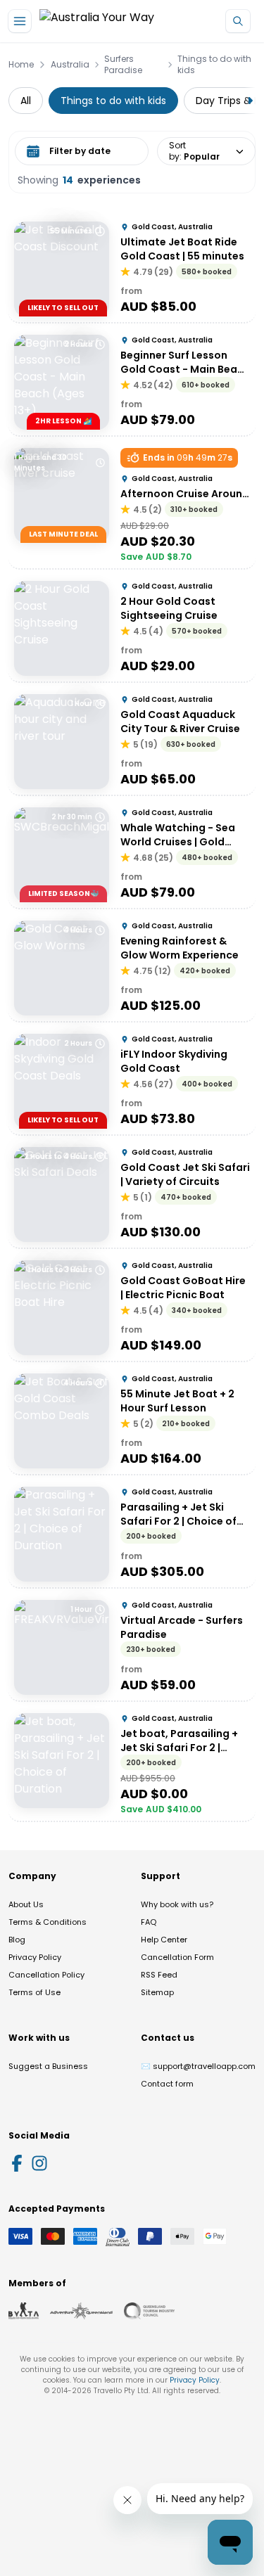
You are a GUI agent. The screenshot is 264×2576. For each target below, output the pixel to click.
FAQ (149, 1922)
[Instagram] (39, 2163)
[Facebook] (17, 2163)
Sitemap (157, 1992)
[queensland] (149, 2311)
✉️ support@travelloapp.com (198, 2066)
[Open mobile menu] (20, 21)
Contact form (167, 2084)
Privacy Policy (35, 1957)
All (26, 101)
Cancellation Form (177, 1957)
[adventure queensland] (81, 2311)
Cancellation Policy (46, 1975)
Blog (17, 1940)
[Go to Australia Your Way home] (97, 21)
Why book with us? (177, 1904)
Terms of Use (34, 1992)
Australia (70, 65)
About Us (26, 1904)
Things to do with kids (214, 65)
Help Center (164, 1940)
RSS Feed (159, 1975)
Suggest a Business (48, 2066)
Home (21, 65)
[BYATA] (24, 2311)
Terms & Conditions (48, 1922)
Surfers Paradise (123, 65)
